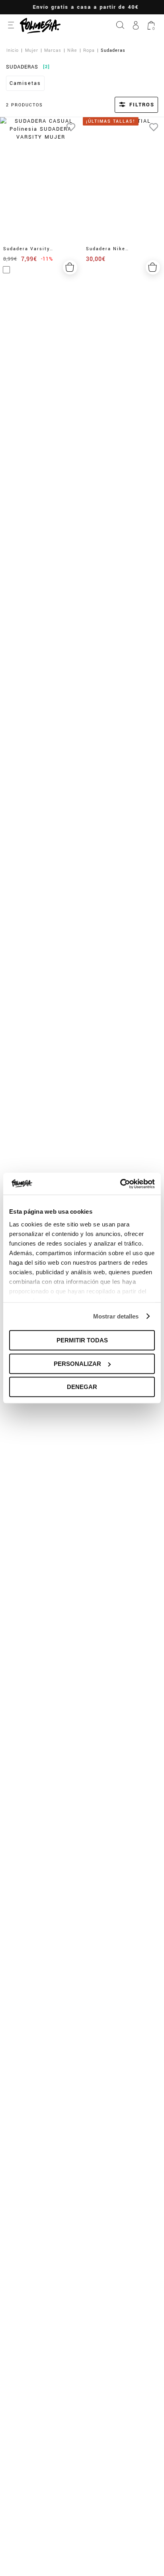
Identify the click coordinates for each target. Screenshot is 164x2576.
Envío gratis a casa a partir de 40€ (82, 7)
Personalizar (77, 1364)
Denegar (82, 1387)
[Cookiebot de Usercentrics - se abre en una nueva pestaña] (120, 1184)
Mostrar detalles (116, 1316)
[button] (126, 105)
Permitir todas (82, 1340)
